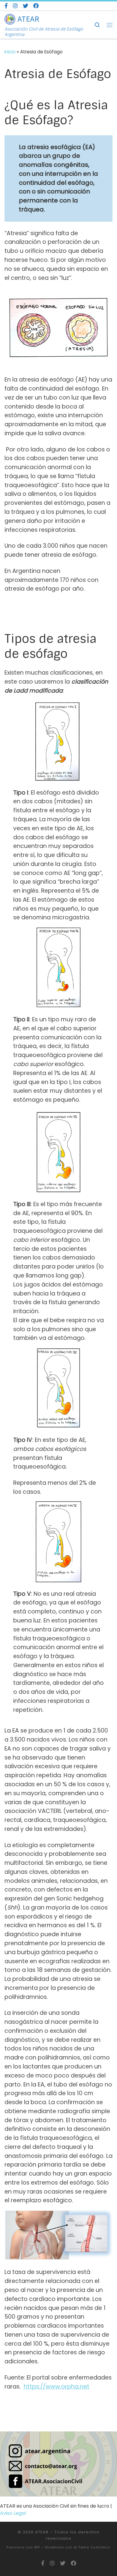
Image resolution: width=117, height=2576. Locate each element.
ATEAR (42, 2532)
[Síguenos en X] (25, 6)
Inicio (10, 52)
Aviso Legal (13, 2513)
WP (37, 2547)
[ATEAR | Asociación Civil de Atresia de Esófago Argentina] (10, 19)
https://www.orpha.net (57, 2387)
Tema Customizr (94, 2547)
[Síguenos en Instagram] (15, 6)
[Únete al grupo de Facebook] (36, 6)
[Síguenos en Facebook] (6, 6)
